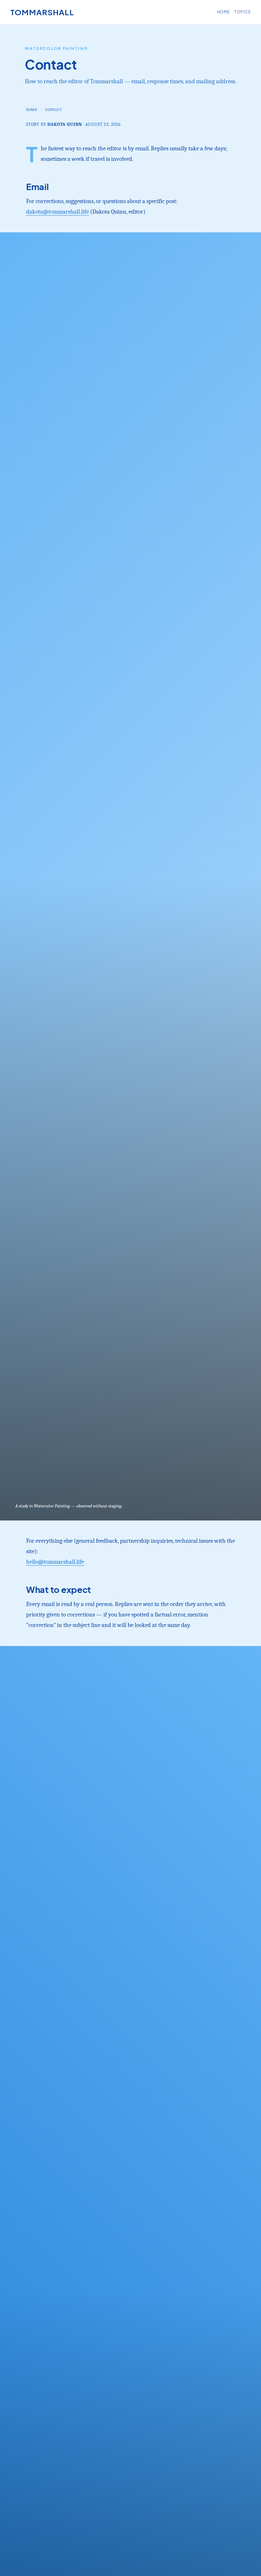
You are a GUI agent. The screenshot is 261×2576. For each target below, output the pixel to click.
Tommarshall (42, 12)
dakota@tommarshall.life (57, 212)
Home (224, 12)
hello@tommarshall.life (55, 1562)
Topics (243, 12)
